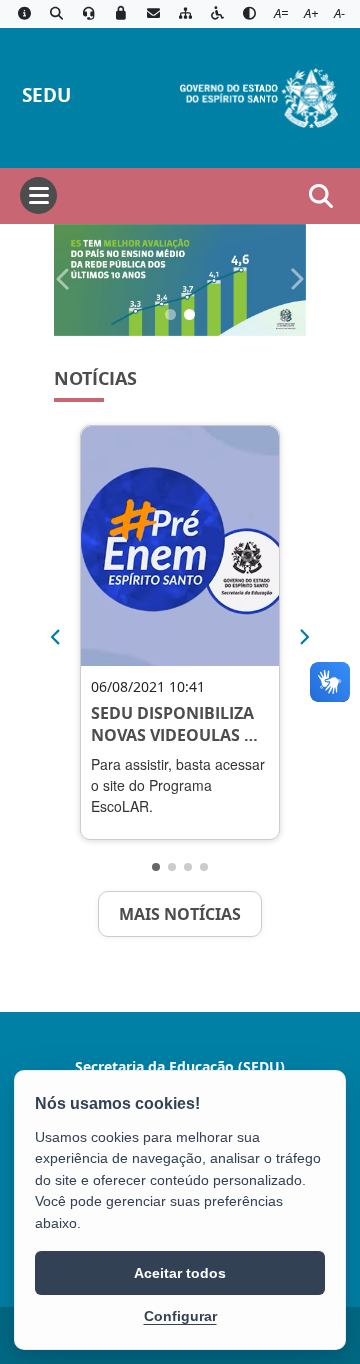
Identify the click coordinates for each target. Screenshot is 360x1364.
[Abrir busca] (321, 196)
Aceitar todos (180, 1273)
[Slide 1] (170, 314)
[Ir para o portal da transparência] (56, 14)
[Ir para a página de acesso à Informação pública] (24, 14)
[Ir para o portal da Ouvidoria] (89, 14)
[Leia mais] (180, 546)
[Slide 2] (189, 314)
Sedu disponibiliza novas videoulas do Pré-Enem (180, 724)
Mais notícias (180, 914)
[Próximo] (305, 637)
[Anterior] (55, 637)
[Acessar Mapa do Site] (185, 14)
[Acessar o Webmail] (153, 14)
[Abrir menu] (38, 195)
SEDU (46, 94)
